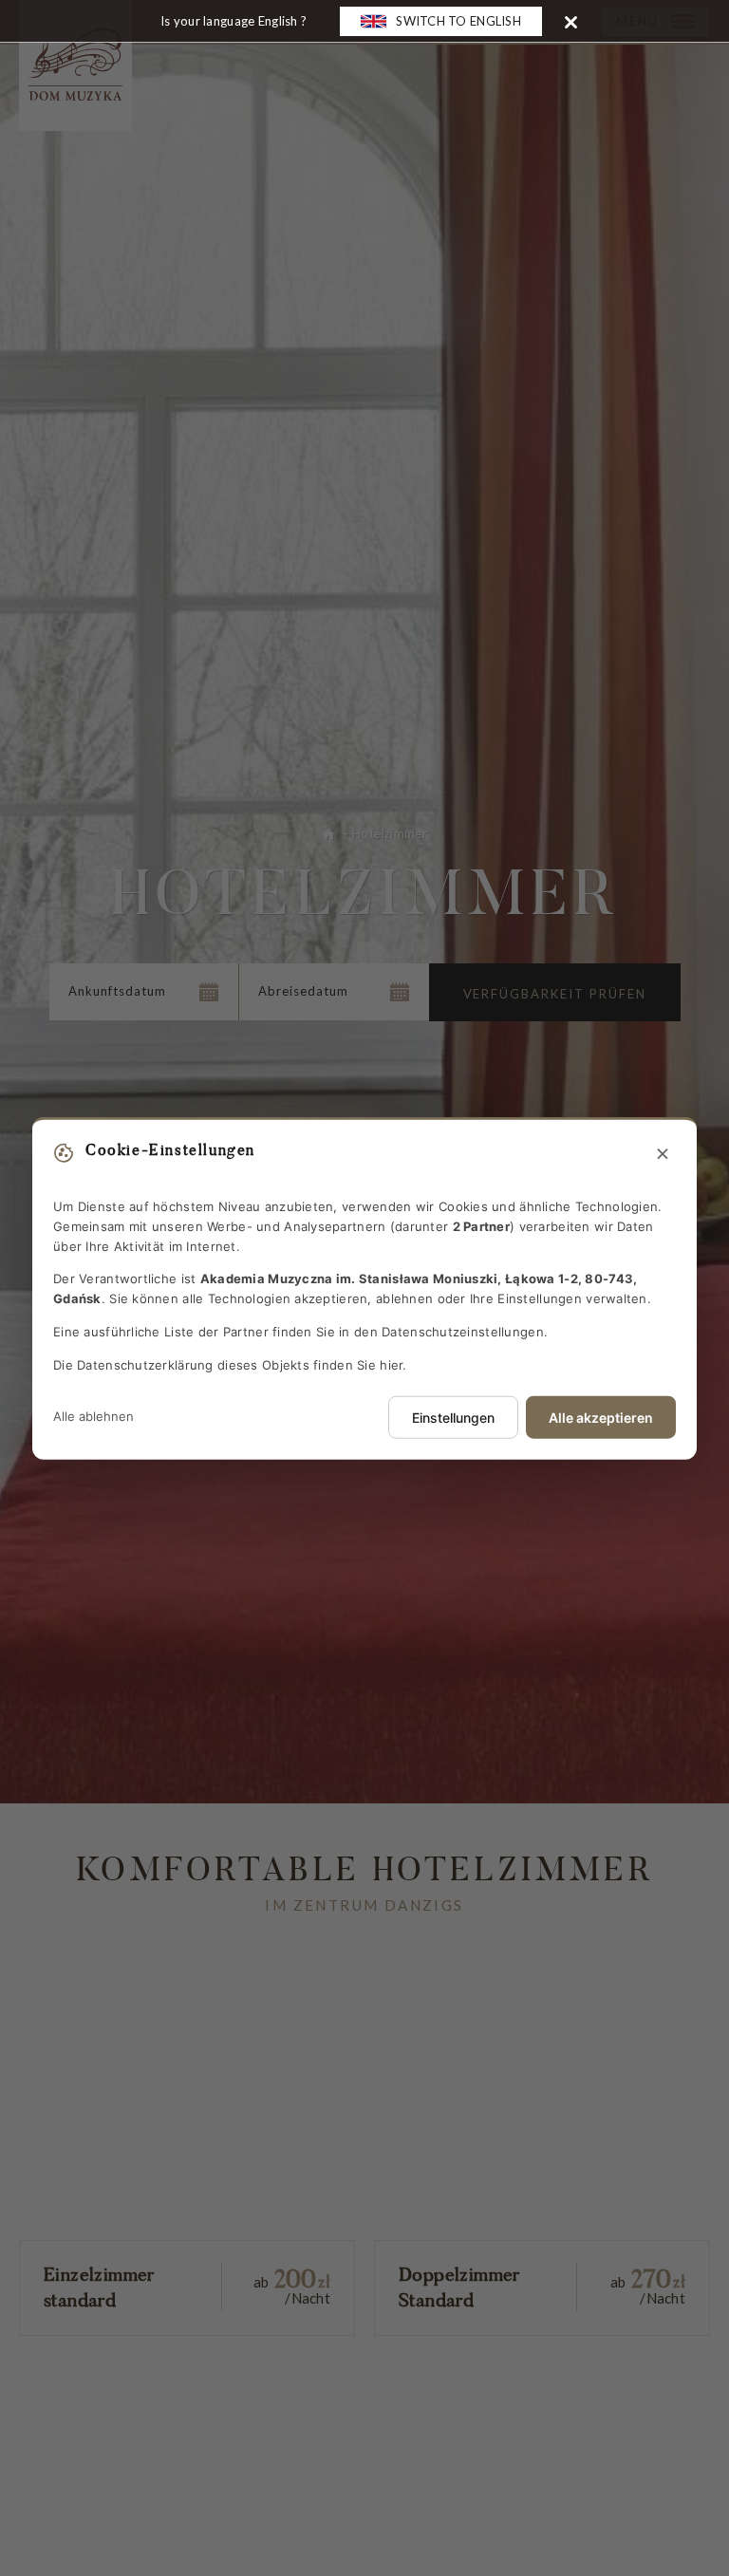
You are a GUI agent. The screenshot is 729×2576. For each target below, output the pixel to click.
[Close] (571, 21)
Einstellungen (453, 1417)
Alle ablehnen (93, 1416)
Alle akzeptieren (601, 1417)
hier (391, 1364)
